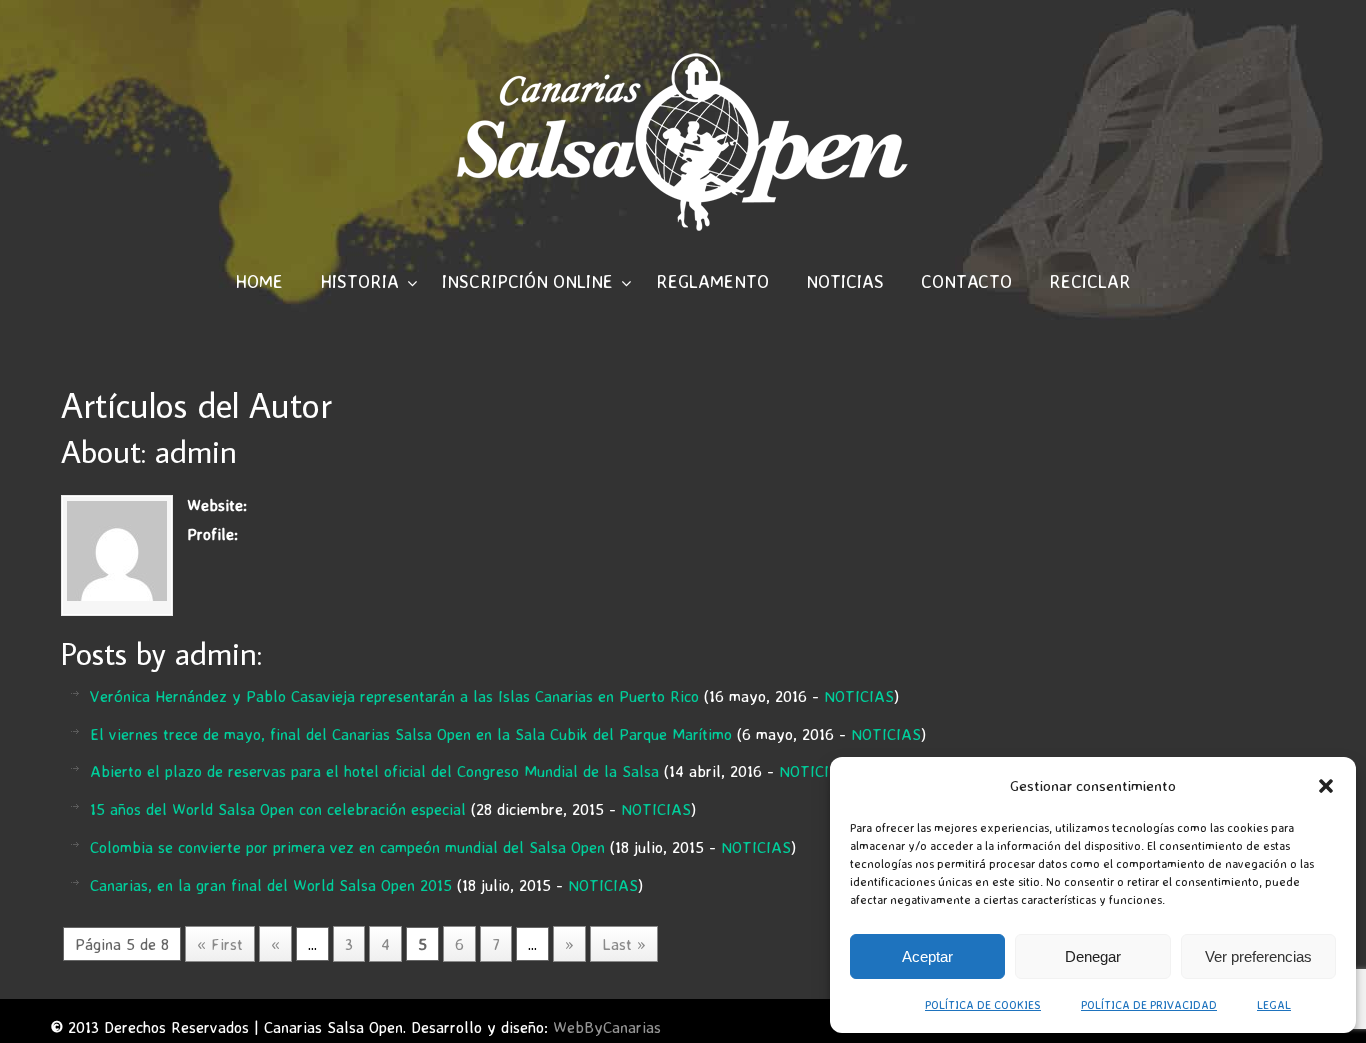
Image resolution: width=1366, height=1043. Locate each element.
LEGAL (1274, 1004)
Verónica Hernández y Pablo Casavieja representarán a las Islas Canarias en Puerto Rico (394, 696)
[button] (1326, 786)
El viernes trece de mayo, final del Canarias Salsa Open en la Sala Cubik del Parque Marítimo (411, 734)
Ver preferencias (1258, 956)
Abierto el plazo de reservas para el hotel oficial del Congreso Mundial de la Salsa (374, 771)
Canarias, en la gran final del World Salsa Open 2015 (271, 885)
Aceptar (927, 956)
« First (220, 944)
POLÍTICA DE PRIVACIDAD (1149, 1004)
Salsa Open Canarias (682, 141)
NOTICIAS (859, 696)
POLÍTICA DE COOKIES (983, 1004)
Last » (624, 944)
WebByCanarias (607, 1027)
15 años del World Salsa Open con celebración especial (278, 809)
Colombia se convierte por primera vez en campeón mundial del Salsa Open (347, 847)
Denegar (1093, 956)
